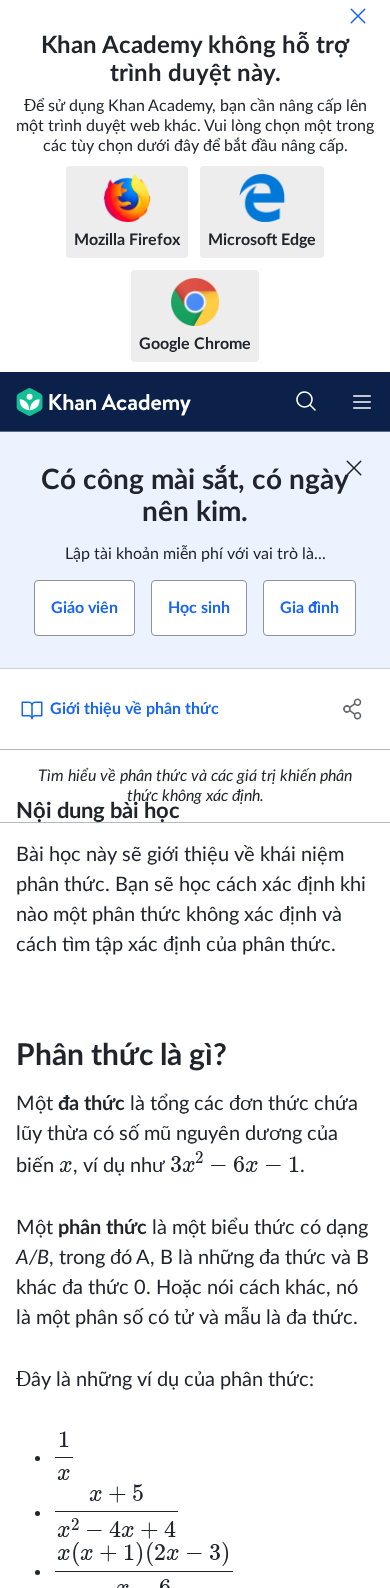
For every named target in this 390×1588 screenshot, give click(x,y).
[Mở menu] (362, 402)
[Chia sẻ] (352, 709)
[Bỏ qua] (358, 16)
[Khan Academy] (95, 402)
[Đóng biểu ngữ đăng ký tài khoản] (354, 468)
